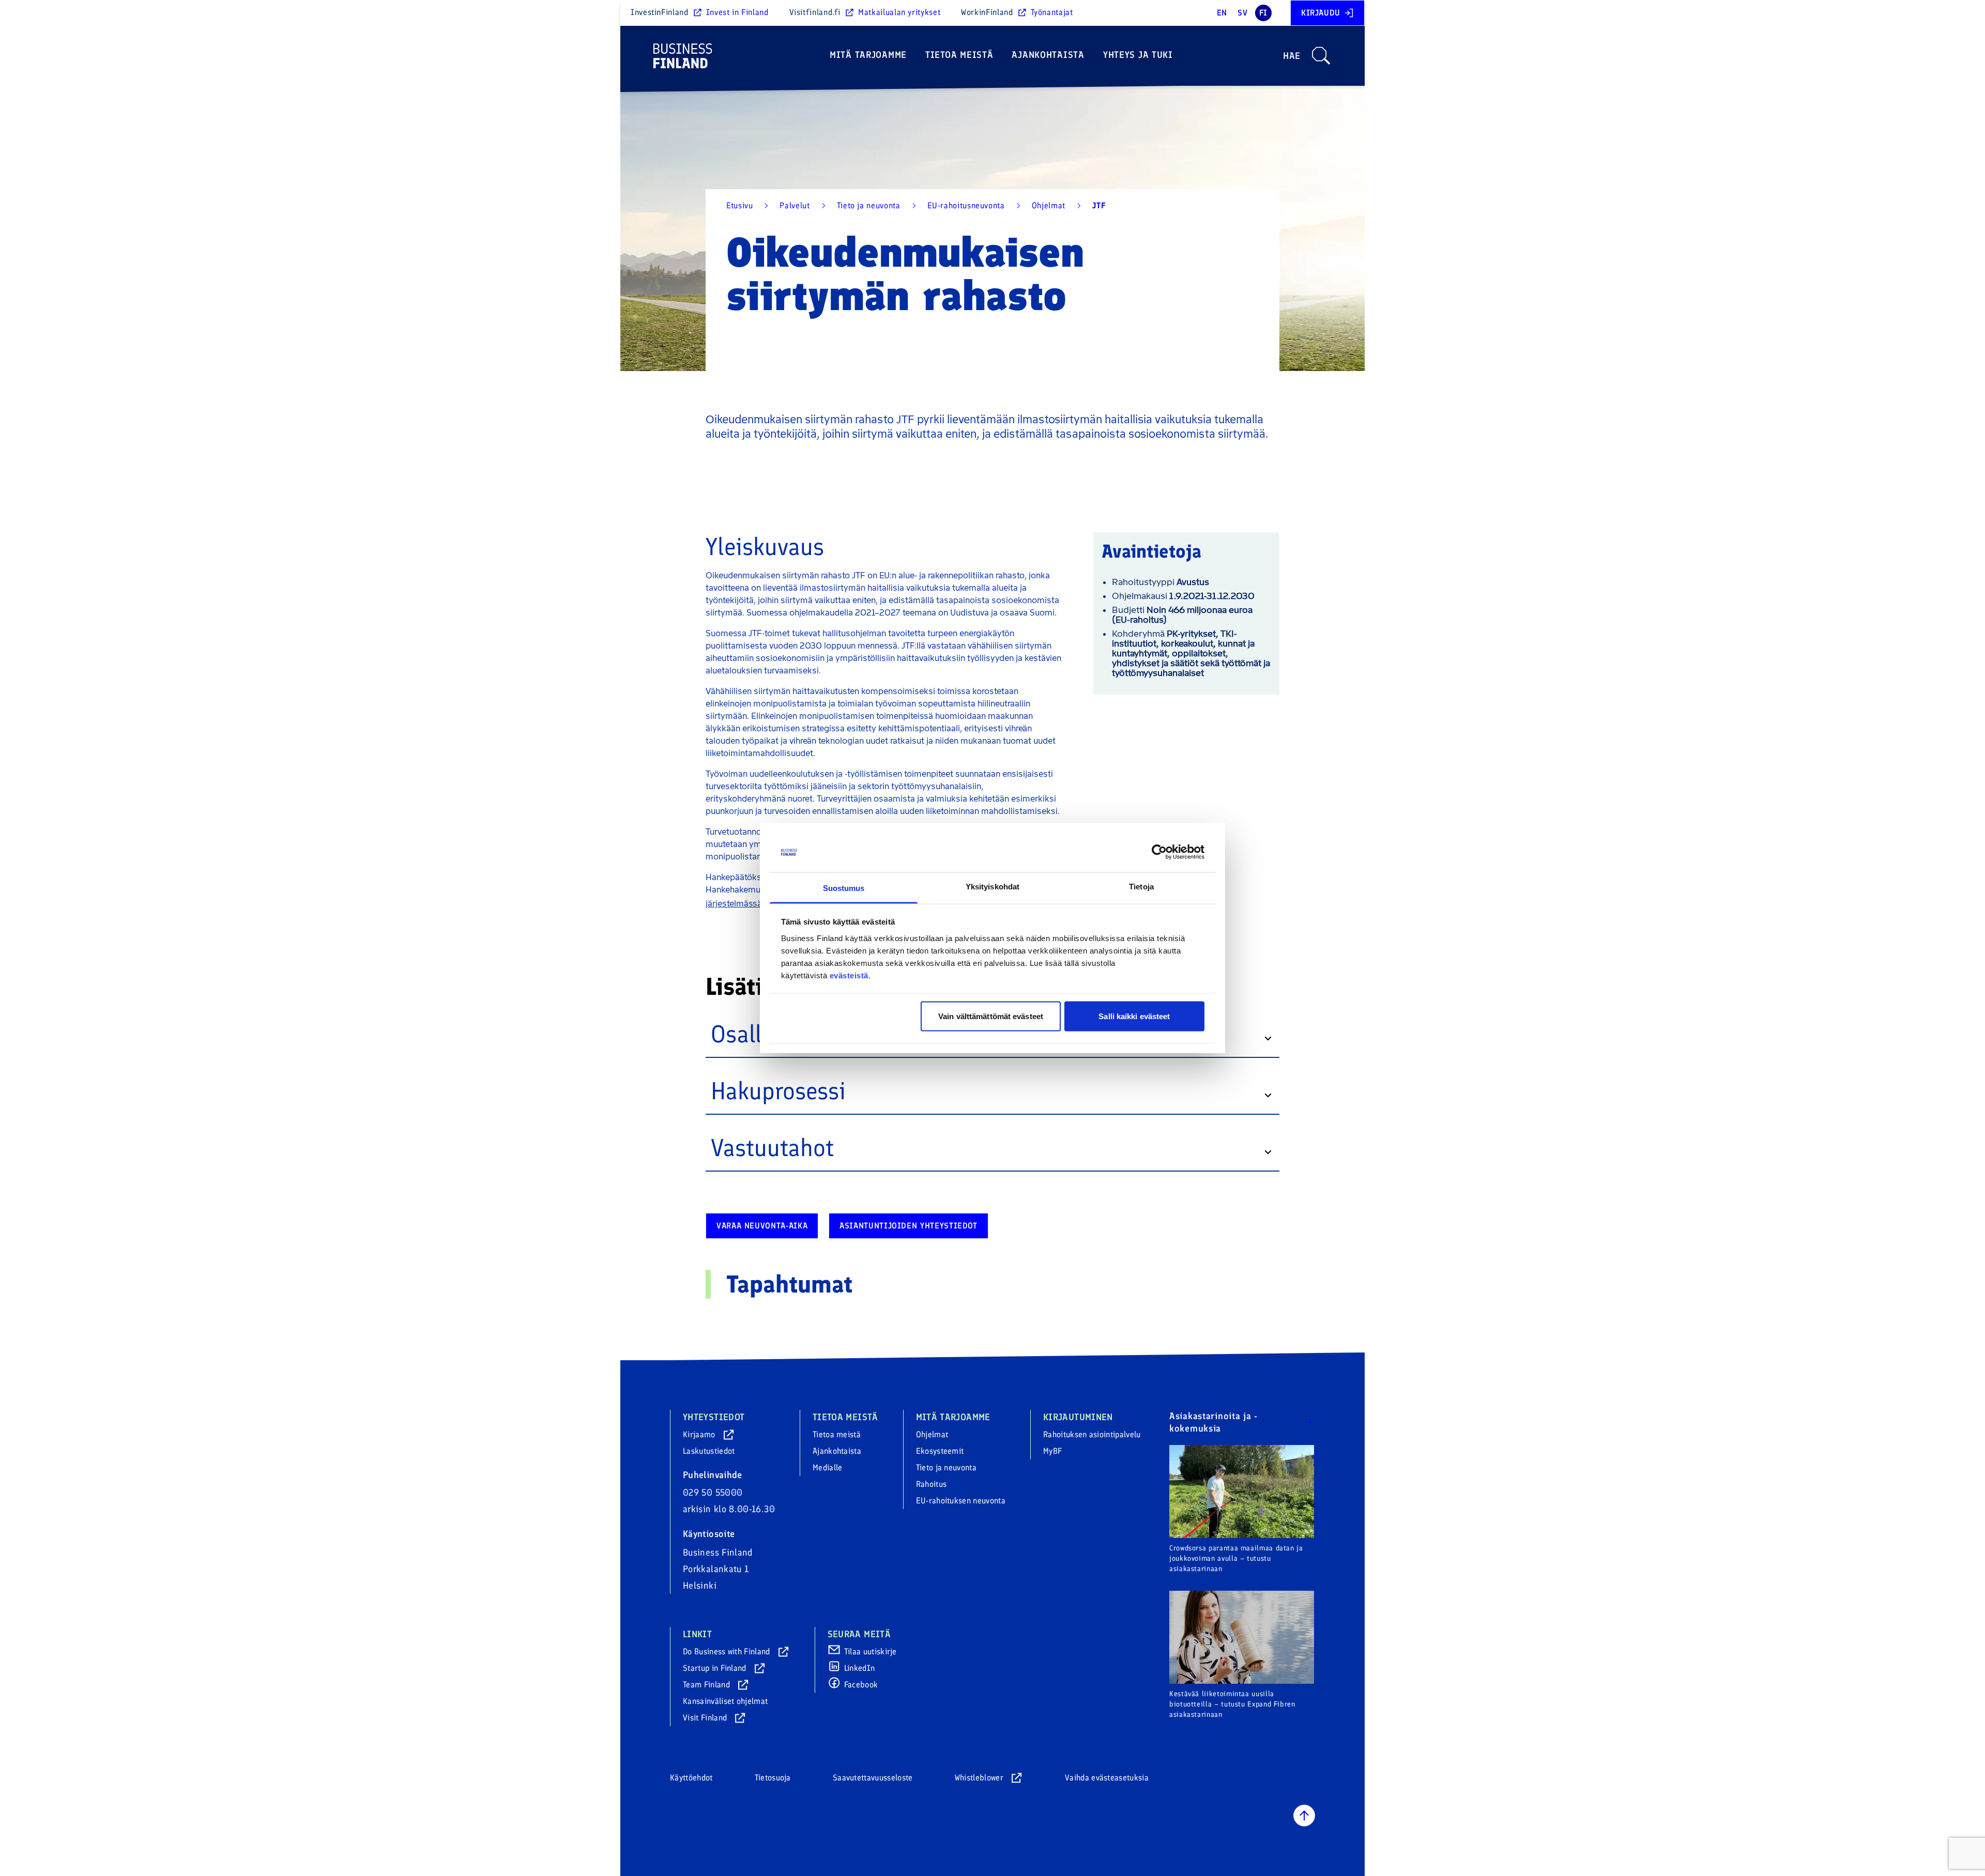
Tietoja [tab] (1141, 886)
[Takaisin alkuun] (1304, 1816)
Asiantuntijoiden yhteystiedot (908, 1226)
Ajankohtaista (1048, 55)
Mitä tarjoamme (868, 55)
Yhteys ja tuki (1138, 55)
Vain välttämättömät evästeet (991, 1016)
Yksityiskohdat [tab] (993, 886)
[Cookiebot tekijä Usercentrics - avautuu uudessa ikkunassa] (1159, 852)
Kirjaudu (1321, 13)
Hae (1292, 56)
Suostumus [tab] (844, 888)
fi (1263, 13)
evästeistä (849, 975)
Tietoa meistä (959, 55)
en (1222, 13)
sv (1242, 13)
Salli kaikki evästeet (1134, 1016)
